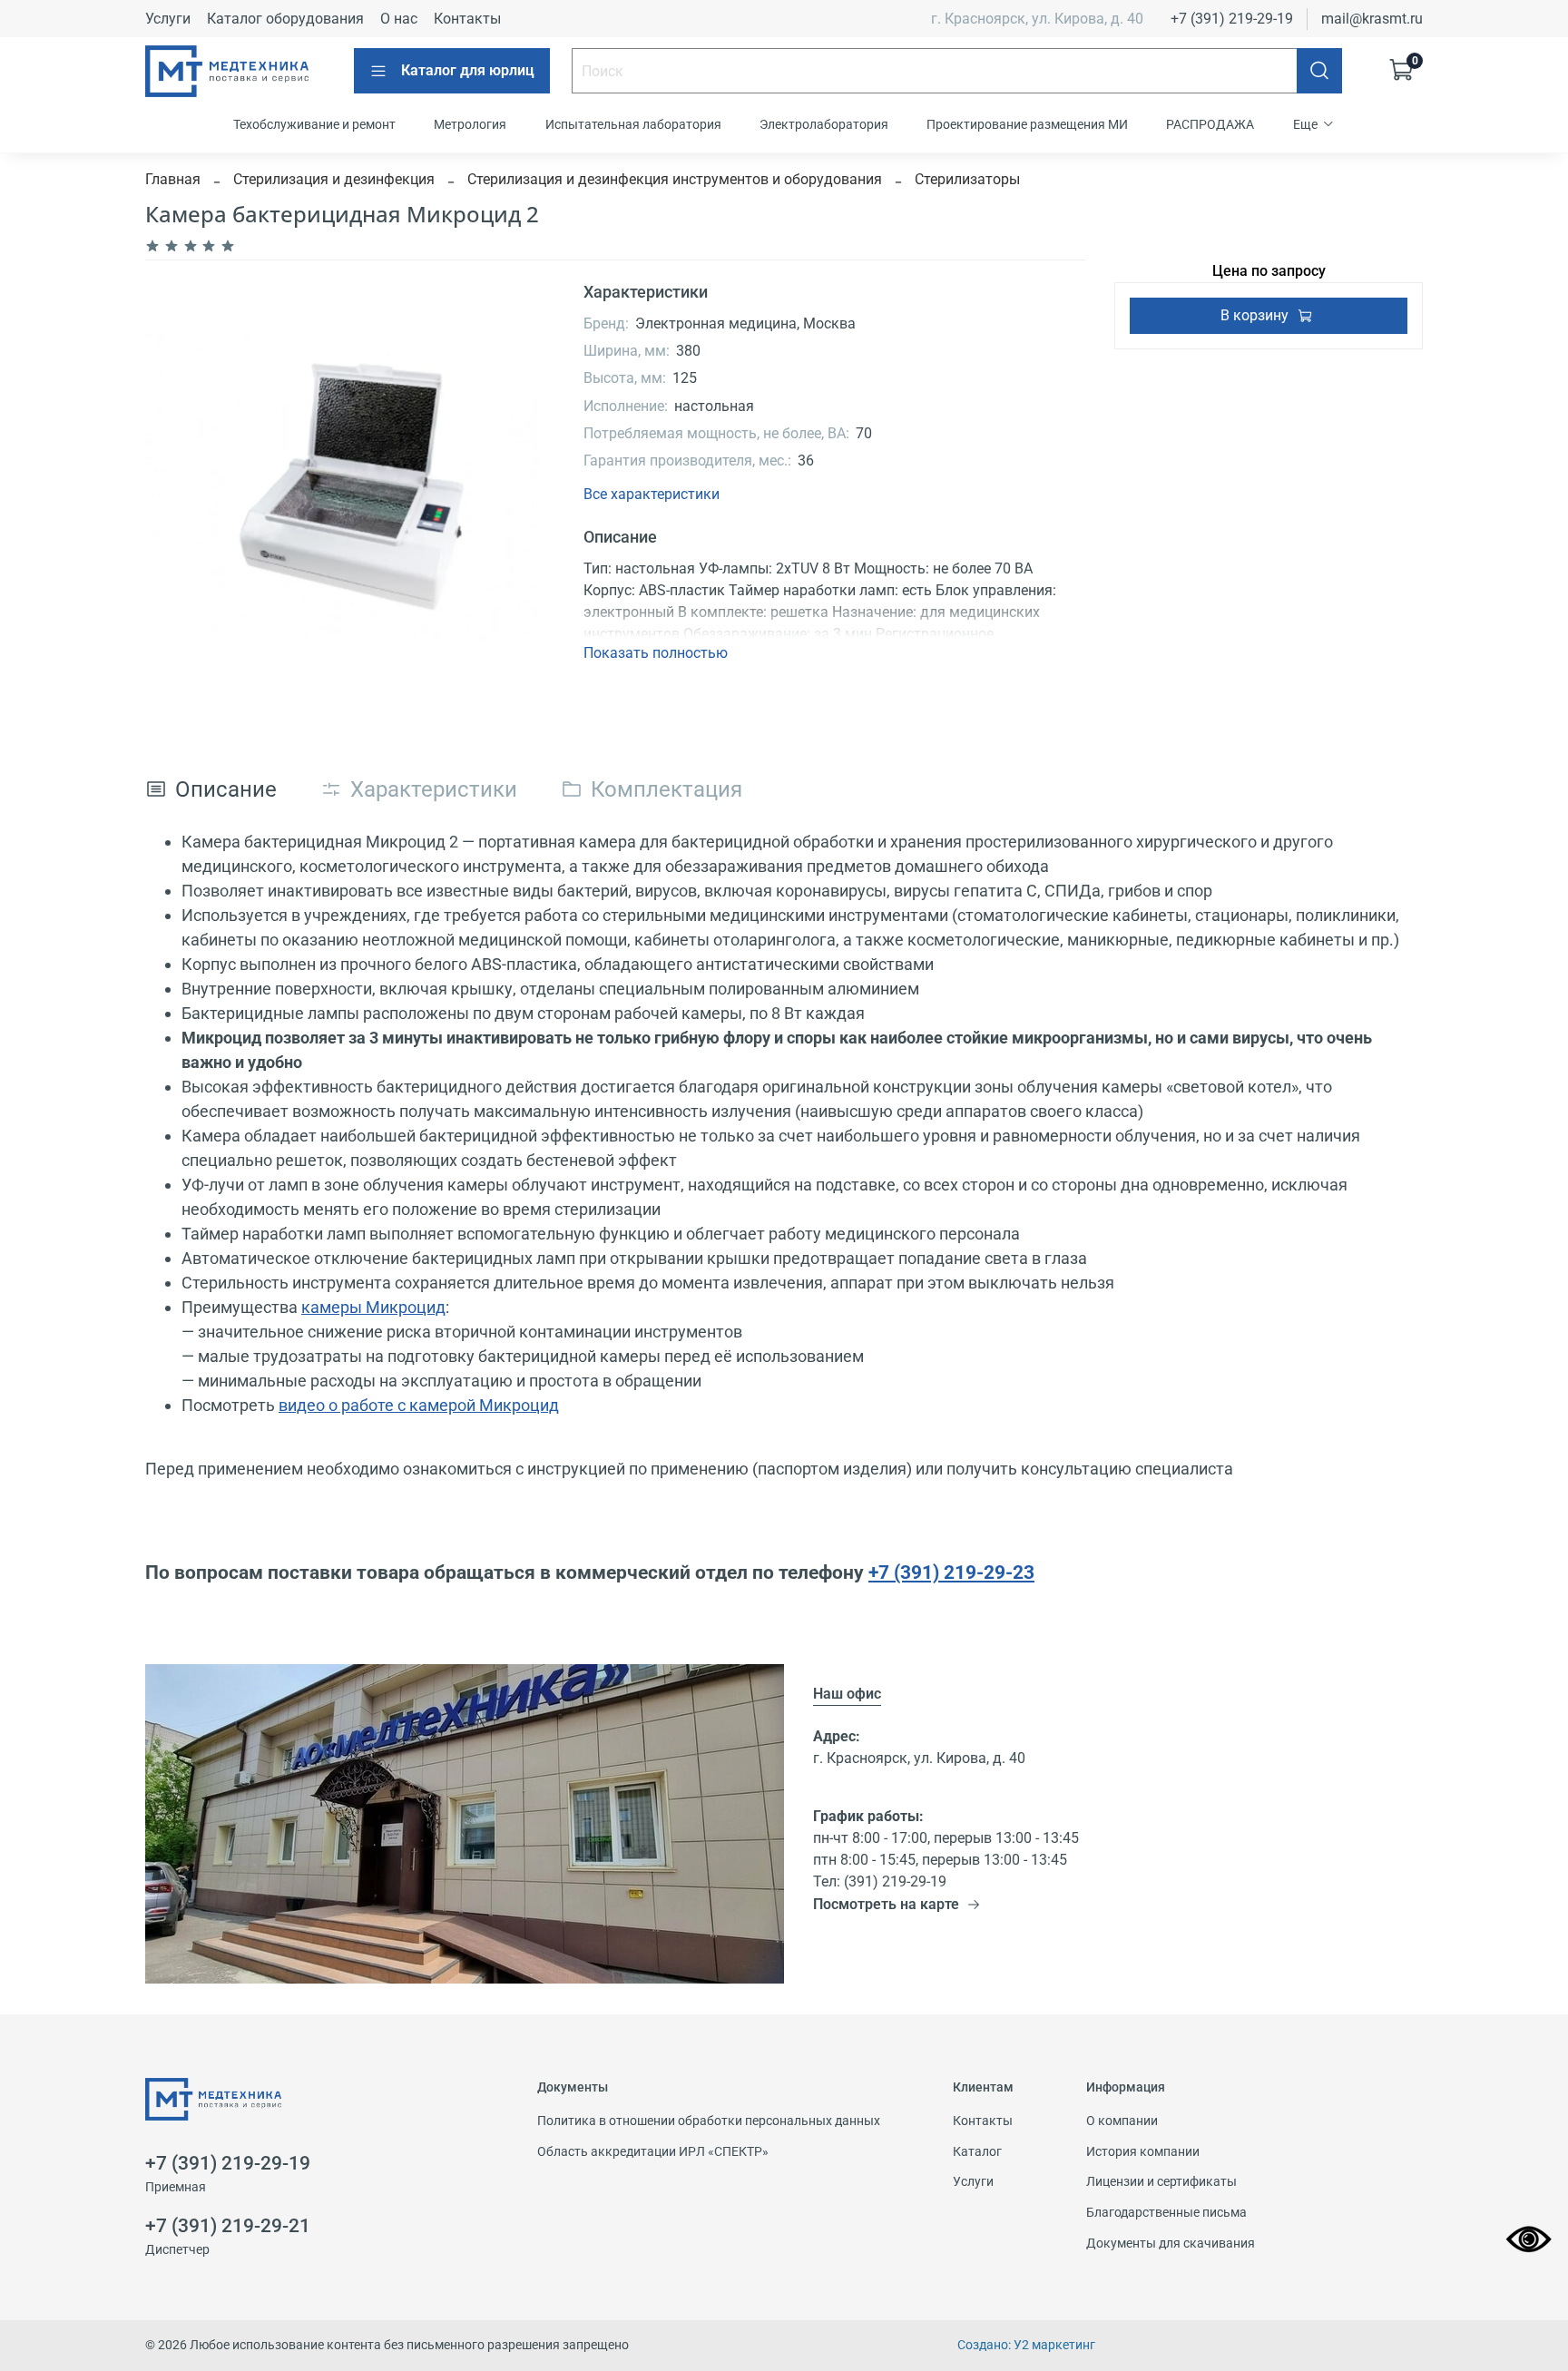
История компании (1143, 2152)
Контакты (467, 19)
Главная (173, 179)
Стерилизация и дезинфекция (334, 179)
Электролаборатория (824, 124)
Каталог (977, 2152)
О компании (1122, 2121)
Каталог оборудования (285, 19)
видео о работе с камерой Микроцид (419, 1405)
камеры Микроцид (373, 1307)
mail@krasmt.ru (1372, 19)
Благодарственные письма (1166, 2213)
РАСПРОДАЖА (1210, 124)
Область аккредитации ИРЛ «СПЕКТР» (653, 2152)
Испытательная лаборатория (633, 124)
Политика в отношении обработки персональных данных (709, 2121)
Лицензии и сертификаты (1161, 2182)
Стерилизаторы (967, 179)
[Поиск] (1319, 71)
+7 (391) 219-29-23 (951, 1572)
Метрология (470, 124)
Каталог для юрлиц (468, 70)
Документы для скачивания (1171, 2244)
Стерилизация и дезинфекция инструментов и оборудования (675, 179)
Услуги (168, 19)
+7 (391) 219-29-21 (228, 2226)
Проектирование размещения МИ (1027, 124)
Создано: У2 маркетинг (1026, 2345)
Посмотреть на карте (886, 1904)
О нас (399, 19)
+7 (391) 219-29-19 (1232, 19)
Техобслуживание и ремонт (314, 124)
